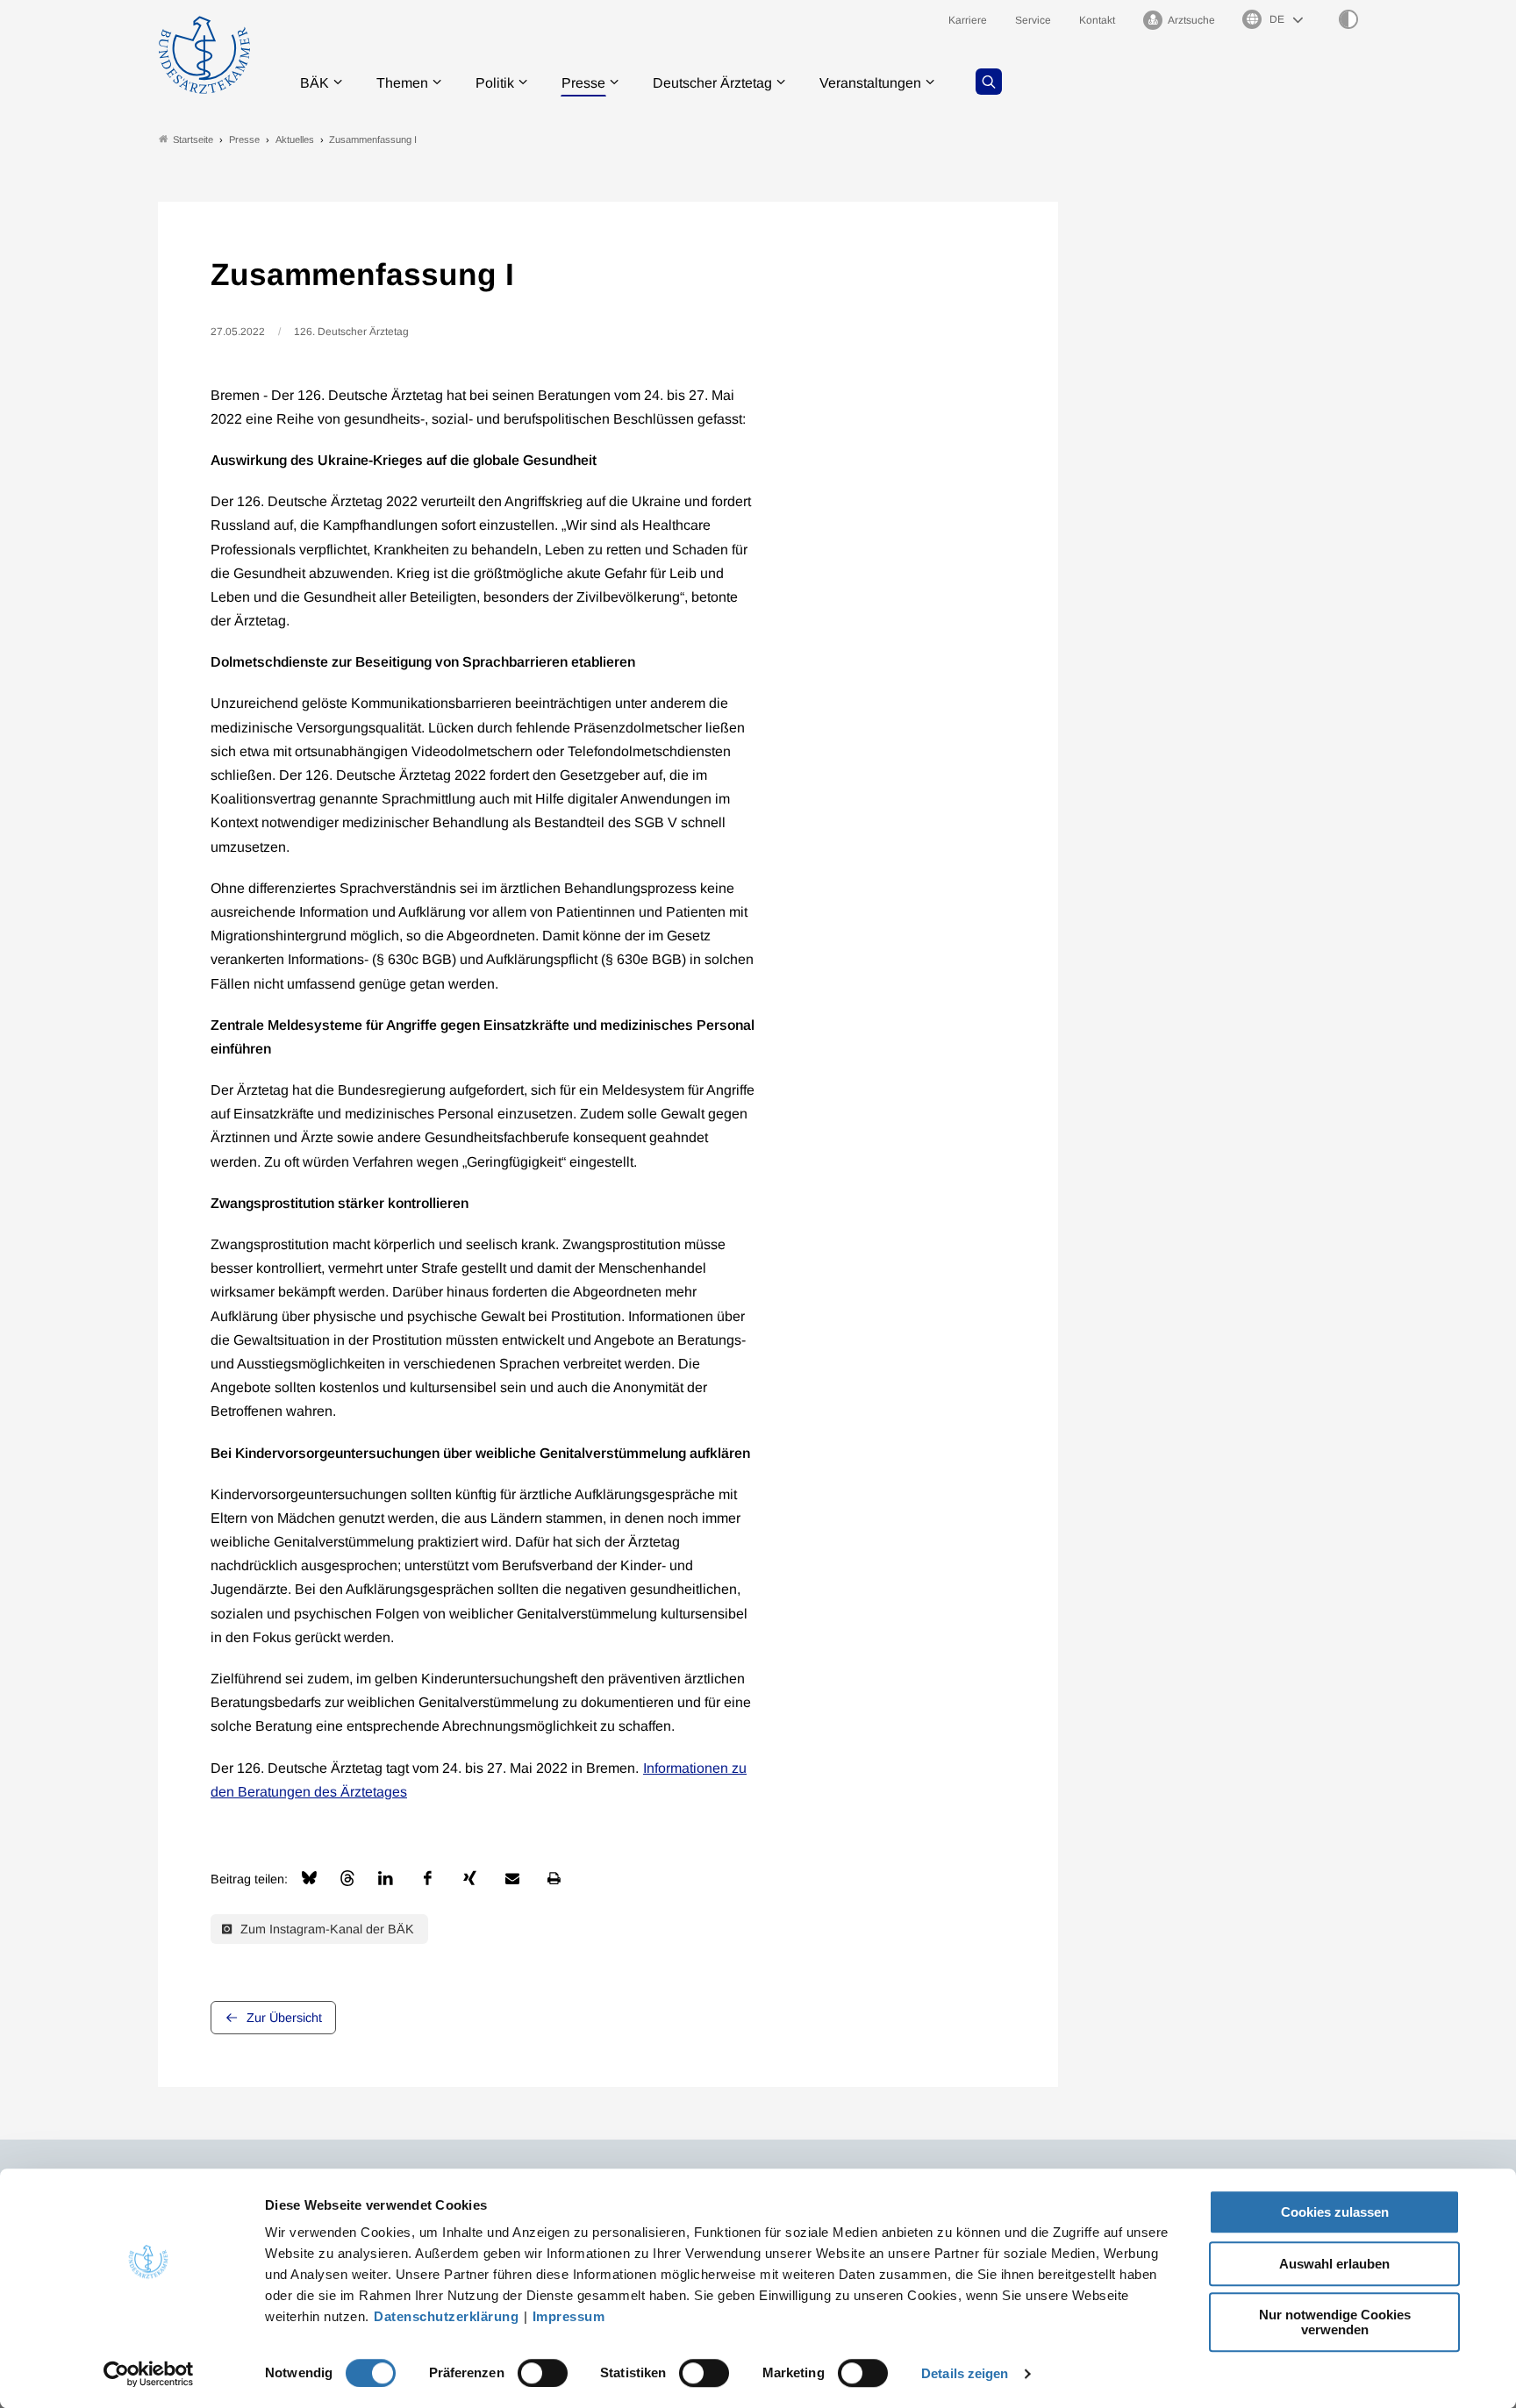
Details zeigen (965, 2373)
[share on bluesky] (309, 1878)
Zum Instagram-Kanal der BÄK (325, 1929)
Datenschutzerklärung (446, 2316)
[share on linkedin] (386, 1878)
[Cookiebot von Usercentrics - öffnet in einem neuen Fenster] (149, 2374)
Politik (495, 83)
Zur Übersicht (284, 2018)
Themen (402, 83)
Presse (583, 83)
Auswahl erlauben (1334, 2264)
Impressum (569, 2316)
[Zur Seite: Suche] (989, 82)
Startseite (193, 139)
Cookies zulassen (1335, 2212)
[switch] (543, 2373)
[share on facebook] (428, 1878)
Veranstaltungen (870, 83)
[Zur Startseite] (204, 55)
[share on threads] (347, 1878)
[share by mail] (512, 1878)
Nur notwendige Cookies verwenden (1335, 2322)
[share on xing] (470, 1878)
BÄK (315, 83)
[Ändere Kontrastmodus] (1348, 19)
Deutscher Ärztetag (712, 83)
